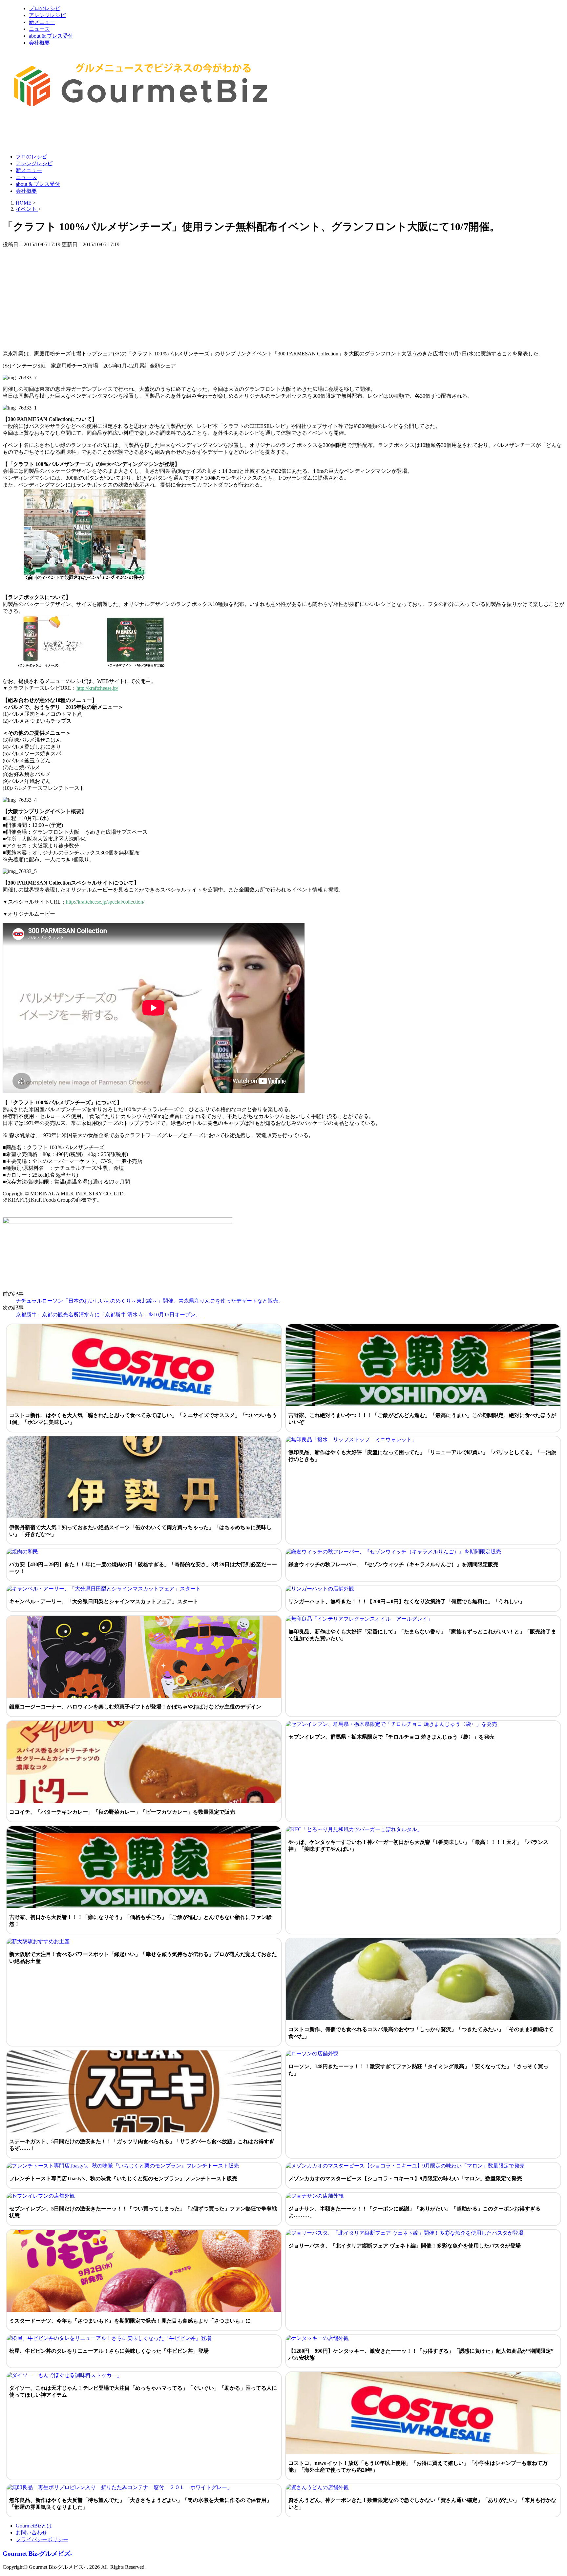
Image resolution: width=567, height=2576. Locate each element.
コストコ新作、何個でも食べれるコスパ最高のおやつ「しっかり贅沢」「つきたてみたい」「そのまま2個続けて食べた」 (421, 2033)
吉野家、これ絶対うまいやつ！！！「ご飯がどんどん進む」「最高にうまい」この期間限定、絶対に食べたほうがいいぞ (422, 1419)
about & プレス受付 (51, 36)
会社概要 (39, 43)
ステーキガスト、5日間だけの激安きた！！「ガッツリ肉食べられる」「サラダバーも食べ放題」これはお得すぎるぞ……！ (142, 2145)
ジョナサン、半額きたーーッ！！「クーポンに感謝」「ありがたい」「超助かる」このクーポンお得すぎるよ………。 (414, 2212)
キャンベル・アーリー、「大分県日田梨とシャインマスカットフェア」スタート (104, 1601)
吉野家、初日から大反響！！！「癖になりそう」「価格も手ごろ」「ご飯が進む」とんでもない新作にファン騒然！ (140, 1921)
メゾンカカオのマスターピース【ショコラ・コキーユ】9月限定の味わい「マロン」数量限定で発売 (405, 2178)
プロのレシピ (45, 8)
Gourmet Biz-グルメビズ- (37, 2554)
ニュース (39, 29)
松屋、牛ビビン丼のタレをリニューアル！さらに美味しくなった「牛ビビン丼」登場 (109, 2351)
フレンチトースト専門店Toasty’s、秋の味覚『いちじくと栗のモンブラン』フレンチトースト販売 (123, 2178)
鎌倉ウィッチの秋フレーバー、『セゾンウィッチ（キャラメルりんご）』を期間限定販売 (393, 1564)
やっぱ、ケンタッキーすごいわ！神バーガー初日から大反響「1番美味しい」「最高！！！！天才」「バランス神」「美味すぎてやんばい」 (418, 1846)
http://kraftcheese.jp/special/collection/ (105, 902)
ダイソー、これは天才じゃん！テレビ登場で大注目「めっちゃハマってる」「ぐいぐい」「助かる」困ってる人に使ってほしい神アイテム (143, 2391)
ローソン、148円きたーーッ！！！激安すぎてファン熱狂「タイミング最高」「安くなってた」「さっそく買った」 (418, 2070)
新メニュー (42, 22)
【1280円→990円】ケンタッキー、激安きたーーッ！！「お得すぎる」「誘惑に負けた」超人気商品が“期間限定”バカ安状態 (421, 2354)
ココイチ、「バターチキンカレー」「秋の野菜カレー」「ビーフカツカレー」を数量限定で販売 (122, 1812)
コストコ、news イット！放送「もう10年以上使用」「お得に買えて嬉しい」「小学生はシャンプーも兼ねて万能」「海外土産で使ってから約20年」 (418, 2466)
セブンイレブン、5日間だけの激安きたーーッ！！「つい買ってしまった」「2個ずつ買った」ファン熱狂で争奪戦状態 (143, 2212)
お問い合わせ (31, 2533)
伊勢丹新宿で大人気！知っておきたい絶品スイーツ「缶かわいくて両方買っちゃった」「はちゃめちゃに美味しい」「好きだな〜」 (140, 1531)
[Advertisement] (122, 132)
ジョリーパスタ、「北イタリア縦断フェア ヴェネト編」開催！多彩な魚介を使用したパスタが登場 (405, 2246)
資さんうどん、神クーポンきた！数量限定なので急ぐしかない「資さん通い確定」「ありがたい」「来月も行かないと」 (422, 2504)
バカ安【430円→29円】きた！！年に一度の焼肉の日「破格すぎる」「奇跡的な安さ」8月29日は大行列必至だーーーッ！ (143, 1568)
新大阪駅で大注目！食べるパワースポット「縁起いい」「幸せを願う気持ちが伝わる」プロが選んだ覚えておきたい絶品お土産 (143, 1958)
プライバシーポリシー (42, 2539)
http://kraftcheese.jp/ (97, 688)
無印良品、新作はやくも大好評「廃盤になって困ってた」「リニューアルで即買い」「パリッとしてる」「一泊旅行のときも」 (422, 1456)
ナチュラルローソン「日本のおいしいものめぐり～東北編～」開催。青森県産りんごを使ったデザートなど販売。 (150, 1301)
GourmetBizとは (34, 2526)
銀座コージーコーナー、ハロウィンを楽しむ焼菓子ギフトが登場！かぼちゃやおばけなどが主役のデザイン (135, 1707)
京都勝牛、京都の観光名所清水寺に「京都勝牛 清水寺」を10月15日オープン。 (108, 1315)
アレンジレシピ (47, 15)
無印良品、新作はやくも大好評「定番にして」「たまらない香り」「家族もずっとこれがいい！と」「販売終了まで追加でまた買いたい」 (422, 1635)
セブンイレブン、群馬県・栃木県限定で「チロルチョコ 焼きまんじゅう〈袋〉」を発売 (391, 1737)
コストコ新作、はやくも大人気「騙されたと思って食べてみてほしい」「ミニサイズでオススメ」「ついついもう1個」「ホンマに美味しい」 (143, 1419)
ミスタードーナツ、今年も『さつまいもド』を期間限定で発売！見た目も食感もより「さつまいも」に (130, 2321)
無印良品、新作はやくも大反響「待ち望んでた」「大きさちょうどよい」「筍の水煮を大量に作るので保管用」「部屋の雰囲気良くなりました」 (140, 2504)
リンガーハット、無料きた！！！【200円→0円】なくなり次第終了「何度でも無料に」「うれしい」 (407, 1601)
